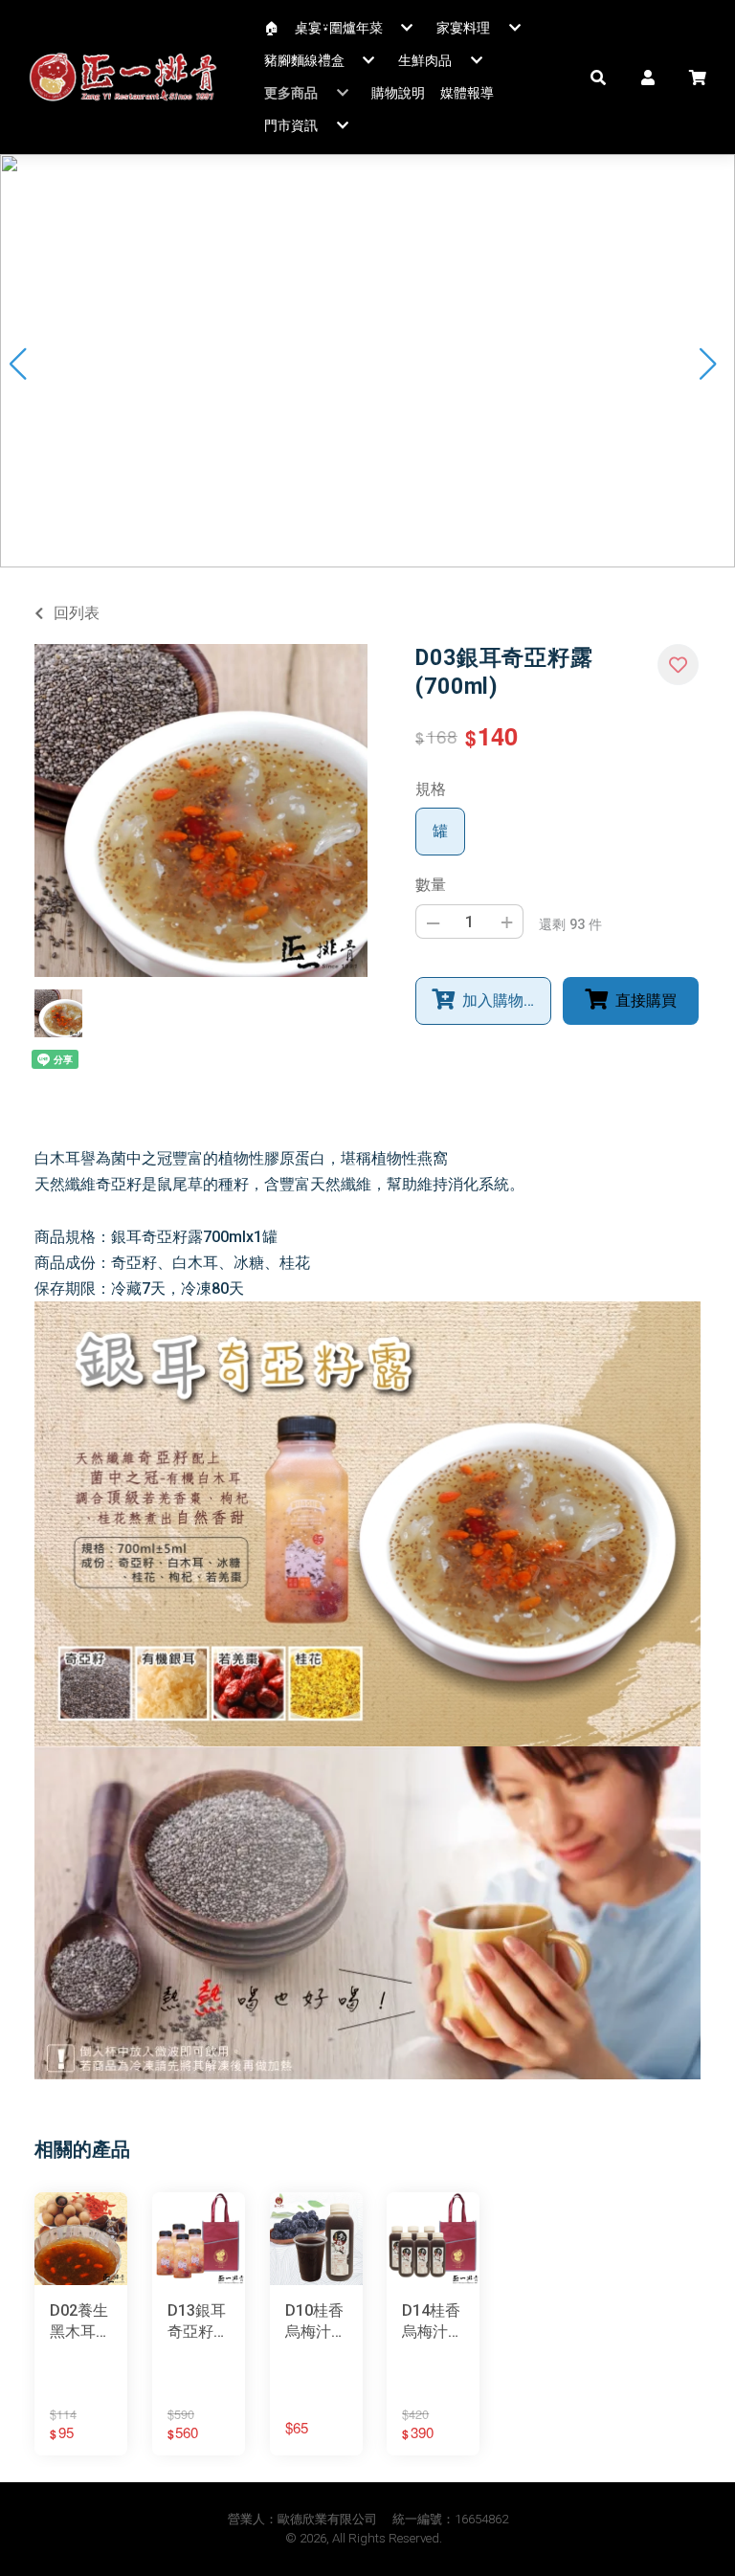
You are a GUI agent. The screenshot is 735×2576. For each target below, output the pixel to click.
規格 (431, 789)
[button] (598, 77)
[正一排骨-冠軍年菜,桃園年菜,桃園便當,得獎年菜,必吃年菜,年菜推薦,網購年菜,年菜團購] (123, 77)
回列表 (77, 613)
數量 (431, 885)
